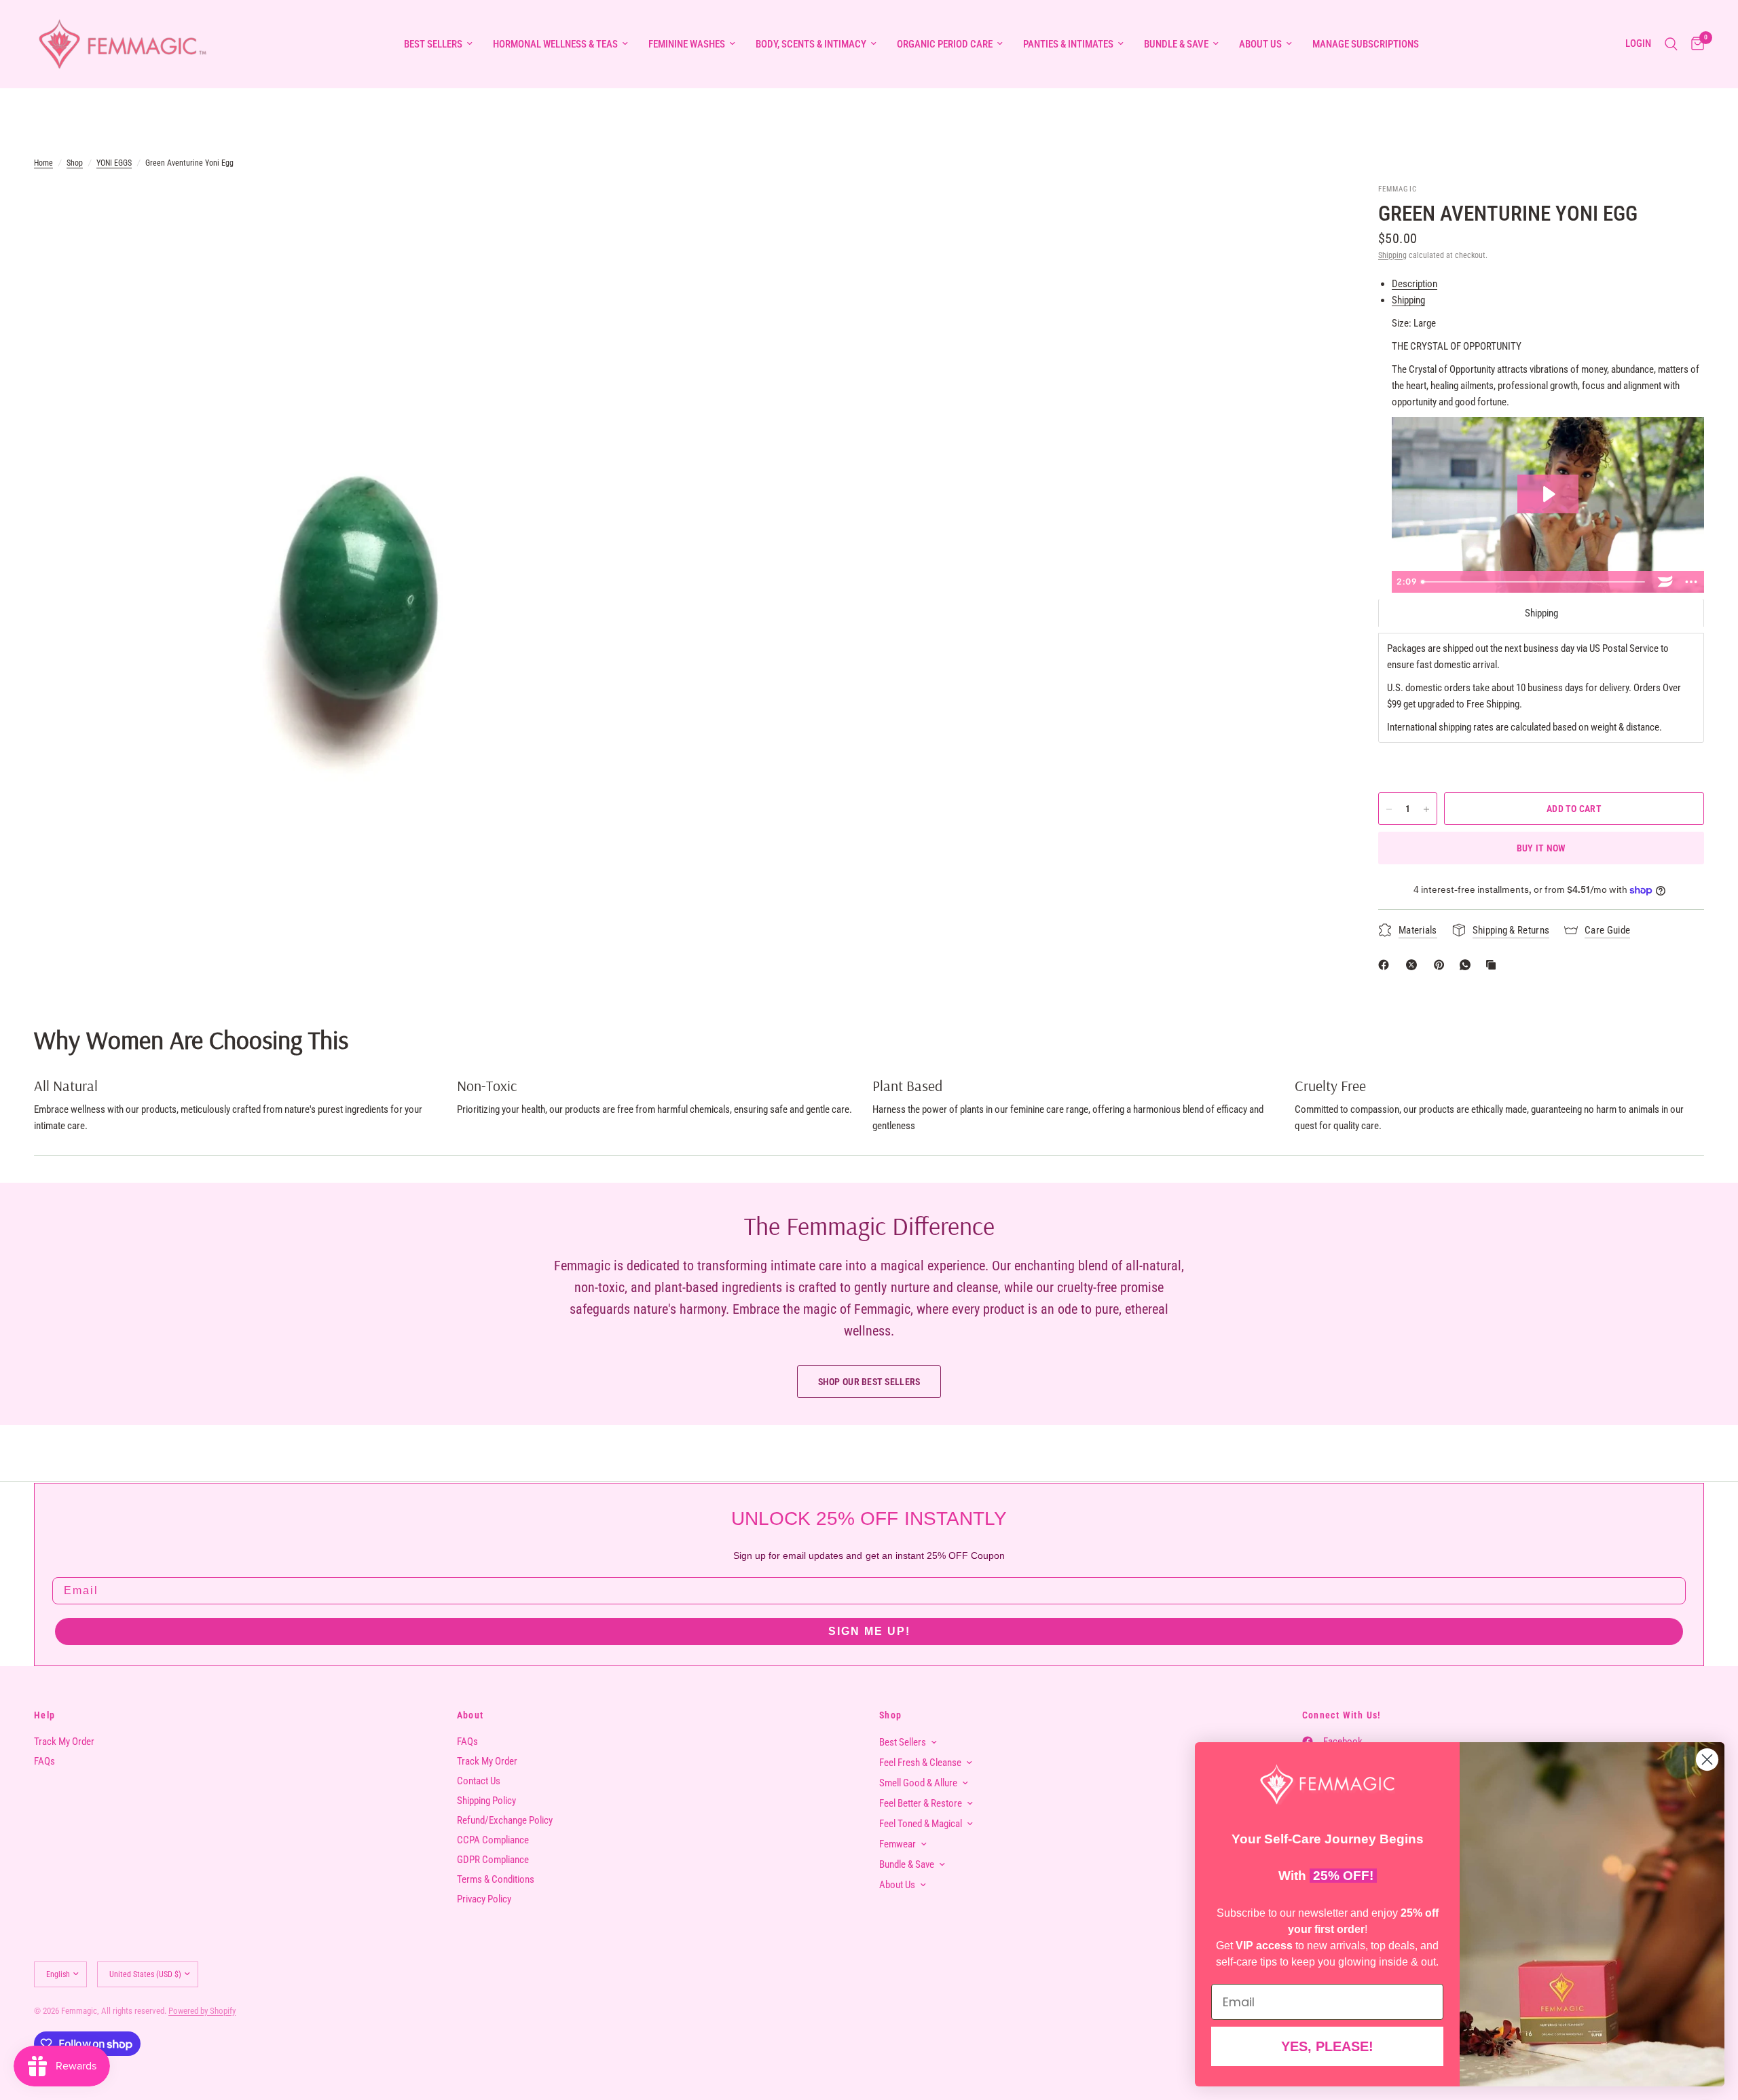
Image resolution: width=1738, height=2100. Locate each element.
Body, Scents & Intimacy (811, 44)
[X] (1414, 965)
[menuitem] (438, 44)
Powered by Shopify (202, 2011)
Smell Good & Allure (918, 1783)
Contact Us (479, 1781)
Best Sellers (433, 44)
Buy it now (1541, 849)
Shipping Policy (486, 1801)
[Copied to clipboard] (1494, 965)
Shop (75, 163)
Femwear (898, 1844)
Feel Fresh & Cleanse (920, 1763)
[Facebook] (1386, 965)
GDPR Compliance (493, 1860)
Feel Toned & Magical (921, 1824)
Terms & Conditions (496, 1879)
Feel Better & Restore (921, 1803)
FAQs (44, 1761)
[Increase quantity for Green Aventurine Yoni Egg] (1426, 809)
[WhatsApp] (1468, 965)
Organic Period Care (945, 44)
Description (1415, 284)
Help (45, 1715)
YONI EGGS (114, 163)
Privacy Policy (484, 1899)
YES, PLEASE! (1327, 2046)
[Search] (1671, 44)
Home (43, 163)
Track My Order (64, 1742)
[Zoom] (657, 212)
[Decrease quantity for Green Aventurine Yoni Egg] (1389, 809)
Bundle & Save (1176, 44)
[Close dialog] (1707, 1760)
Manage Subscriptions (1366, 44)
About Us (1260, 44)
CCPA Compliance (493, 1840)
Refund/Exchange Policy (505, 1820)
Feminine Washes (687, 44)
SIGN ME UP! (869, 1631)
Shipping (1392, 255)
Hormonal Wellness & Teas (555, 44)
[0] (1694, 44)
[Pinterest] (1442, 965)
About (470, 1715)
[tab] (1541, 613)
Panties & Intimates (1068, 44)
